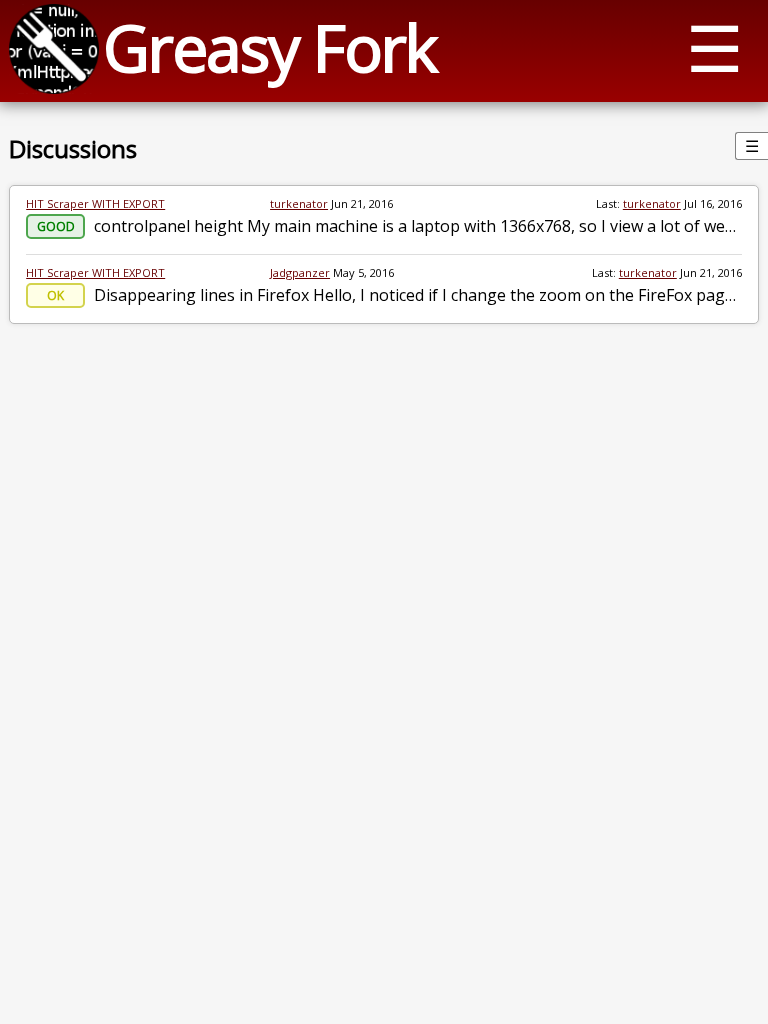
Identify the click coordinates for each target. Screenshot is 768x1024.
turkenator (299, 203)
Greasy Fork (269, 47)
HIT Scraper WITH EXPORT (95, 203)
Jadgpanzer (300, 272)
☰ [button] (714, 47)
